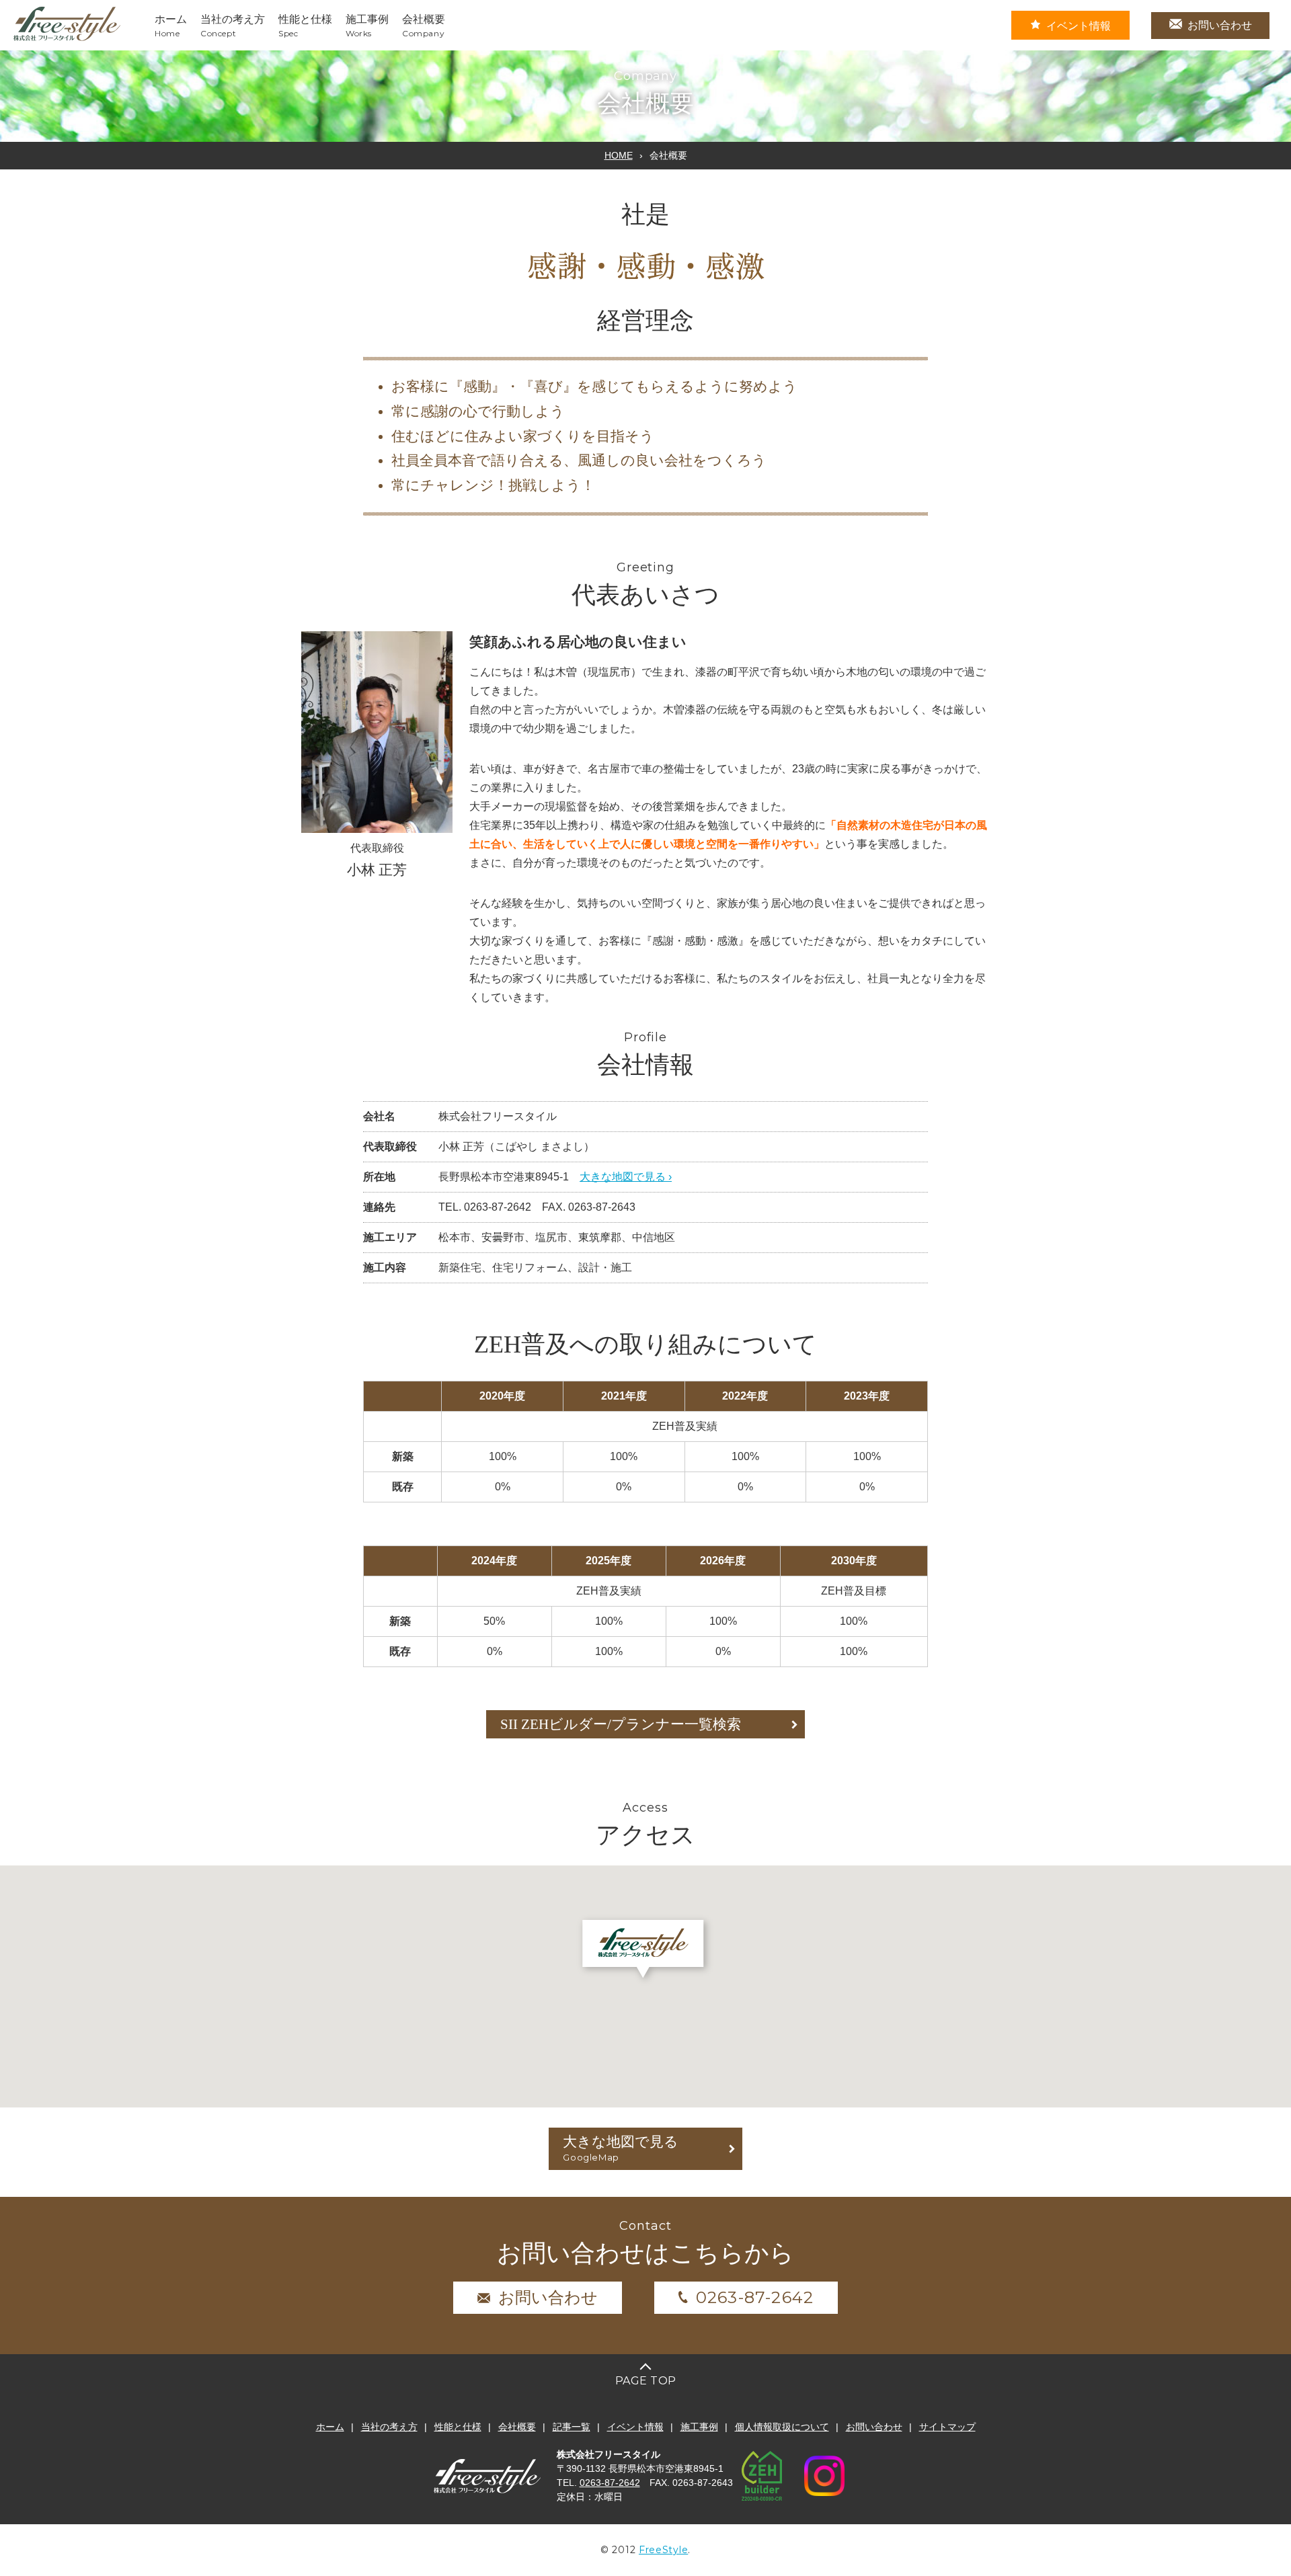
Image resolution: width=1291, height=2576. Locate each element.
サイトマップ (947, 2427)
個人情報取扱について (782, 2427)
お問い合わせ (1220, 25)
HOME (619, 155)
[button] (646, 266)
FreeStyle (663, 2550)
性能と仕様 (458, 2427)
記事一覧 (572, 2427)
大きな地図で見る (621, 2148)
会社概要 (517, 2427)
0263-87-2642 (755, 2297)
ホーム (330, 2427)
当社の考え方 (389, 2427)
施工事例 (699, 2427)
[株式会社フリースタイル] (67, 39)
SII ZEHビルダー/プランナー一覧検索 (621, 1724)
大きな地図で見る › (626, 1177)
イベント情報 (1079, 26)
